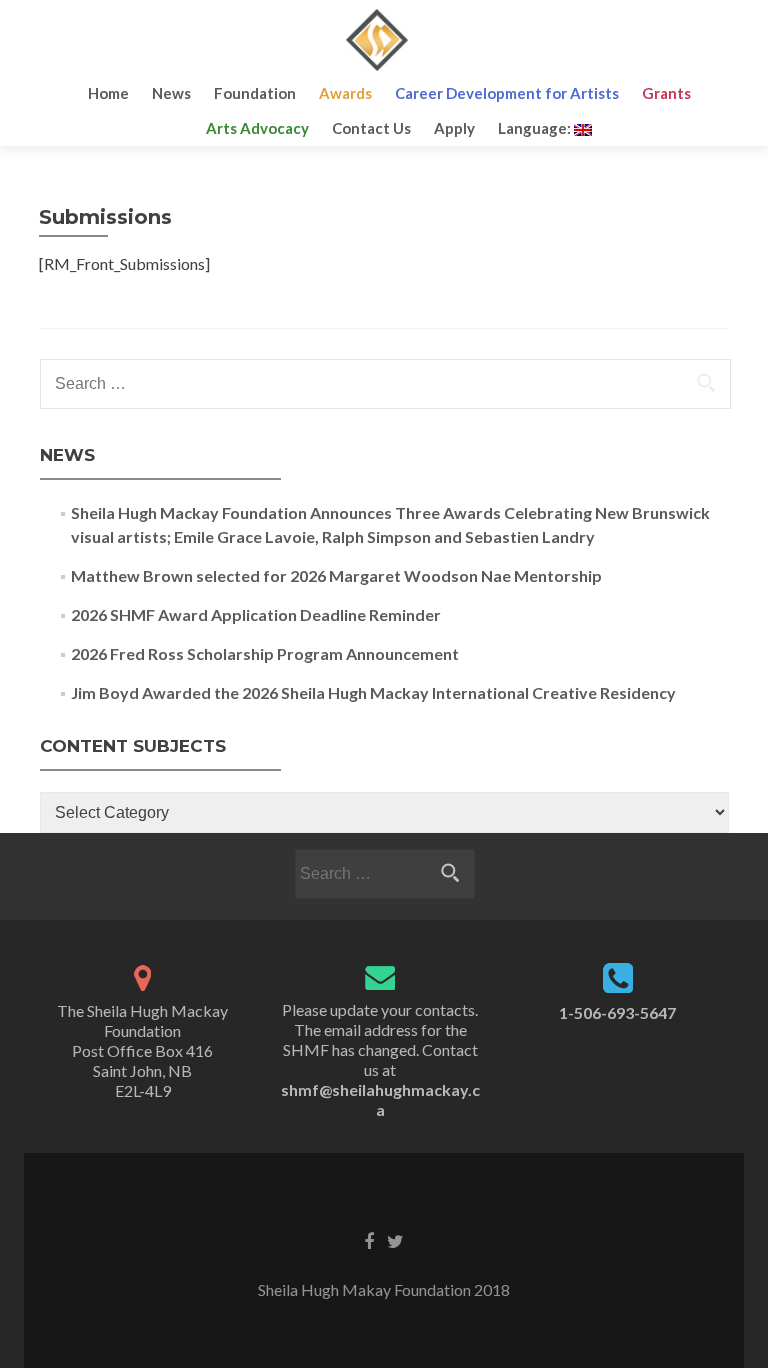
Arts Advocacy (257, 128)
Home (108, 93)
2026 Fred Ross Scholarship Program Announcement (265, 653)
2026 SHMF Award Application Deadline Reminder (256, 614)
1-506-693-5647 (617, 1012)
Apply (454, 128)
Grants (666, 93)
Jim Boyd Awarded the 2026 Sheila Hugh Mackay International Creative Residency (373, 692)
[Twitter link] (395, 1240)
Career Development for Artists (507, 93)
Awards (345, 93)
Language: (536, 128)
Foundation (255, 93)
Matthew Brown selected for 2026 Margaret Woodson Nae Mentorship (336, 575)
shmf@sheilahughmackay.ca (380, 1099)
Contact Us (371, 128)
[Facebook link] (369, 1240)
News (171, 93)
